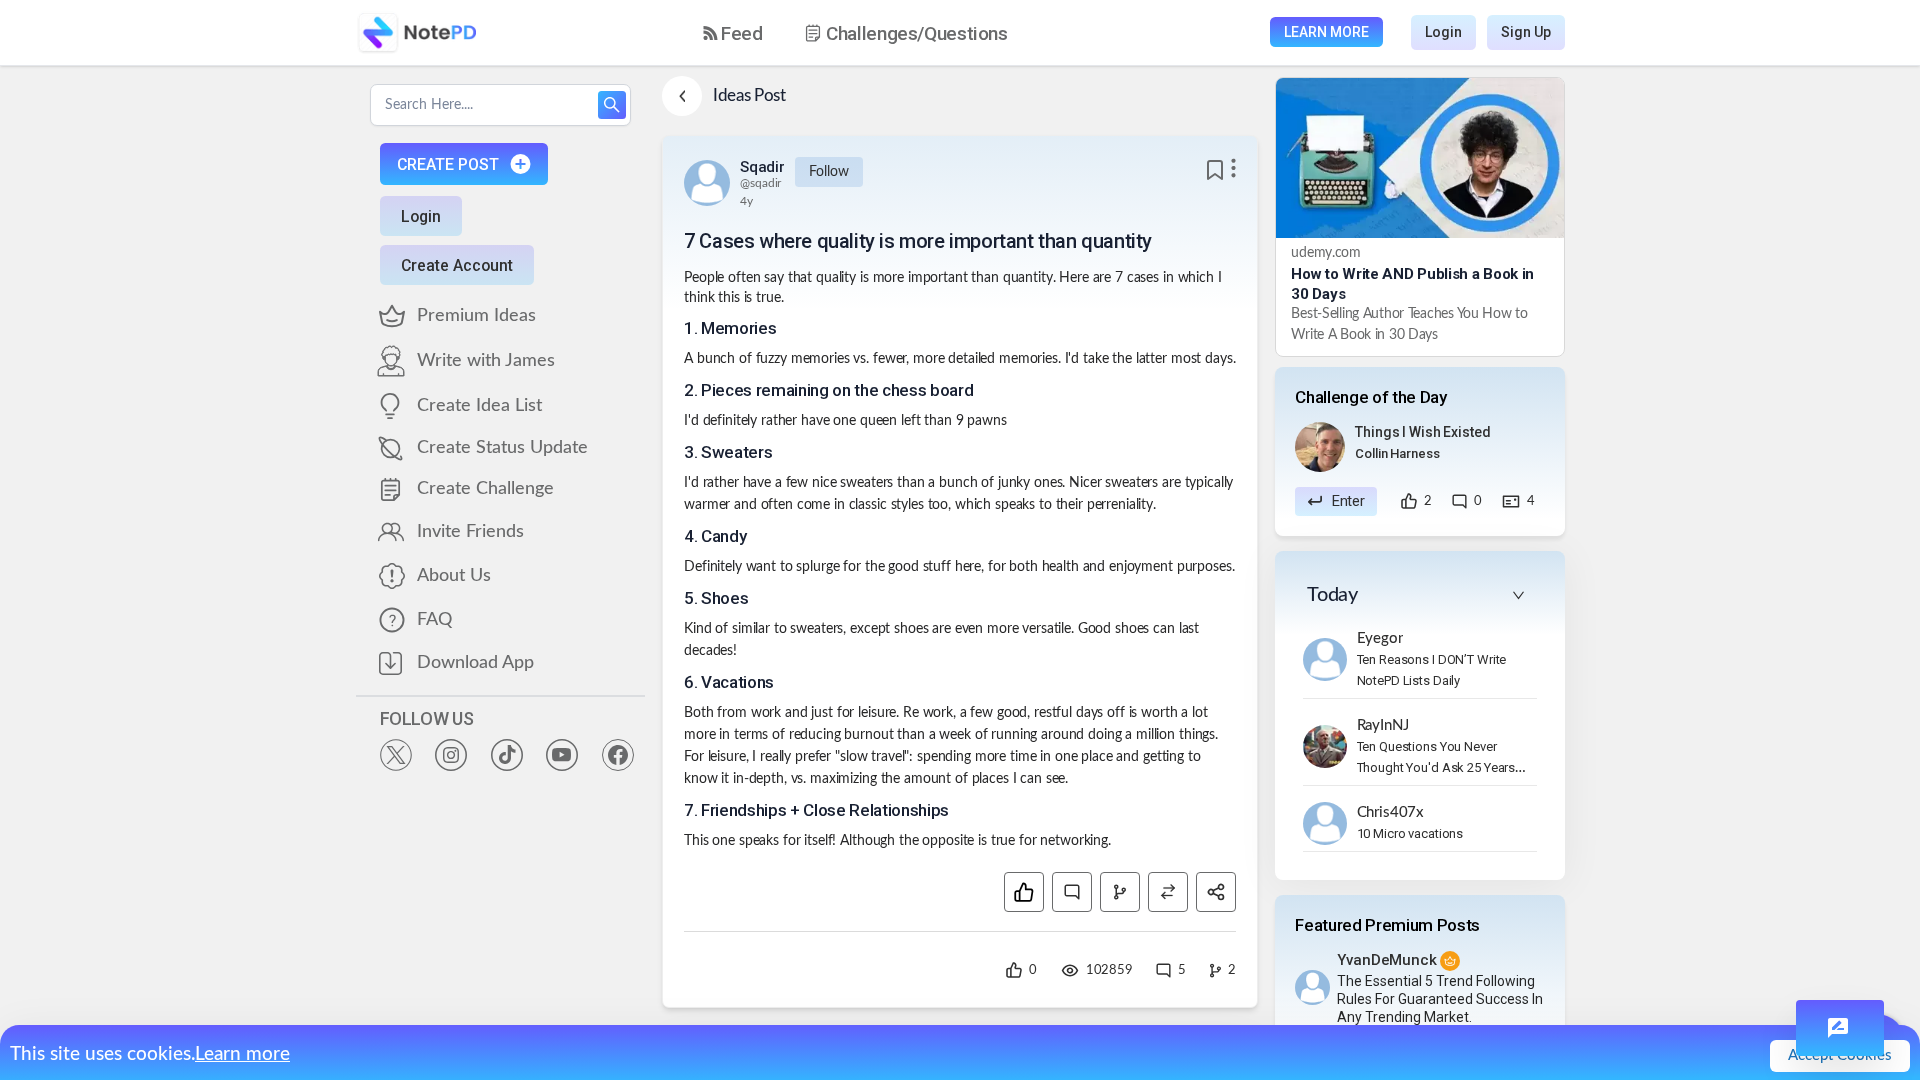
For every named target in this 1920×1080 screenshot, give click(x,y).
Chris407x (1391, 812)
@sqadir (760, 183)
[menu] (873, 33)
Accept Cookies (1840, 1055)
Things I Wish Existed (1422, 432)
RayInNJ (1383, 725)
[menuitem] (733, 33)
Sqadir (762, 167)
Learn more (242, 1054)
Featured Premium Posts (1387, 925)
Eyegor (1380, 638)
